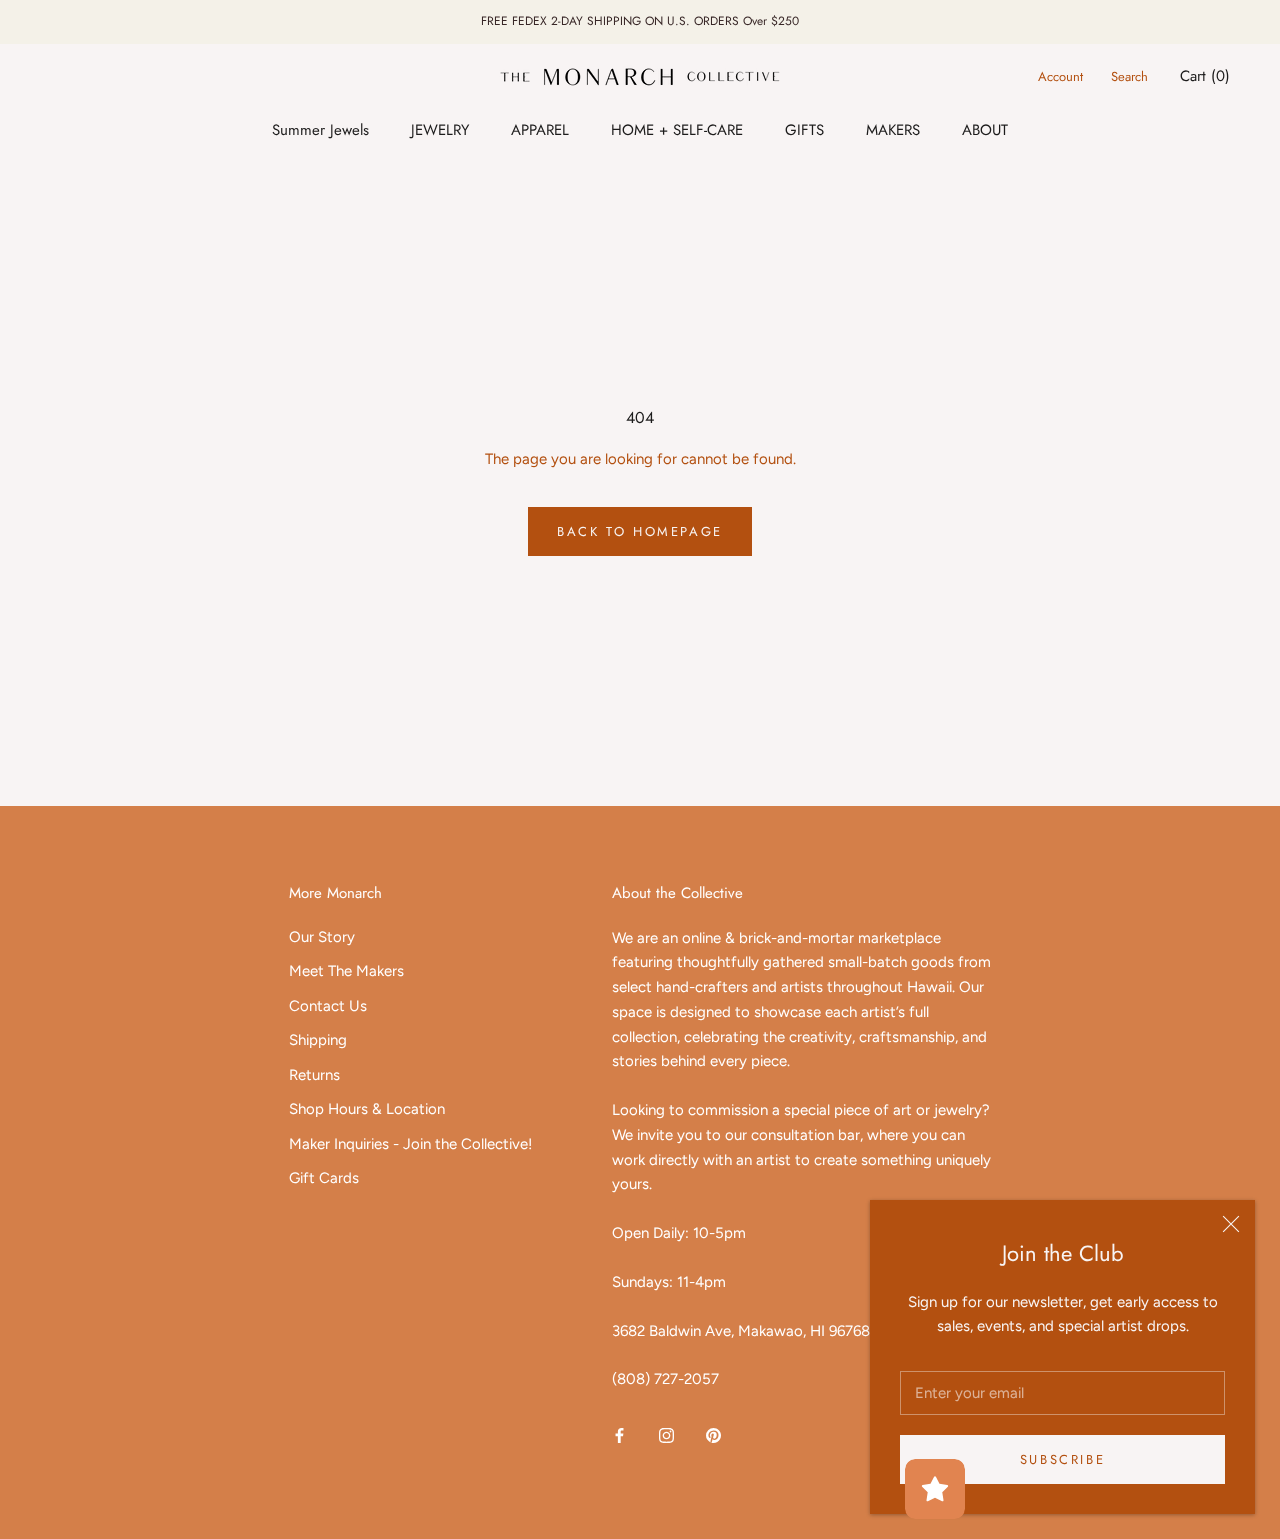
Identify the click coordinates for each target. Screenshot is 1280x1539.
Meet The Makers (346, 971)
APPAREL (540, 130)
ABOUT (985, 130)
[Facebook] (619, 1434)
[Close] (1231, 1224)
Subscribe (1062, 1459)
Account (1060, 76)
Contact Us (328, 1006)
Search (1129, 76)
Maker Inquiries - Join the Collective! (410, 1144)
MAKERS (893, 130)
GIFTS (804, 130)
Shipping (318, 1040)
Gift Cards (324, 1178)
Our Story (322, 937)
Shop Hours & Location (367, 1109)
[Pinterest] (713, 1434)
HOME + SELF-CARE (677, 130)
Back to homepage (640, 531)
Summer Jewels (320, 130)
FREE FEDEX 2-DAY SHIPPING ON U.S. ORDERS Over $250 (640, 21)
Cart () (1205, 76)
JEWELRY (440, 130)
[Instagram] (666, 1434)
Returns (314, 1075)
